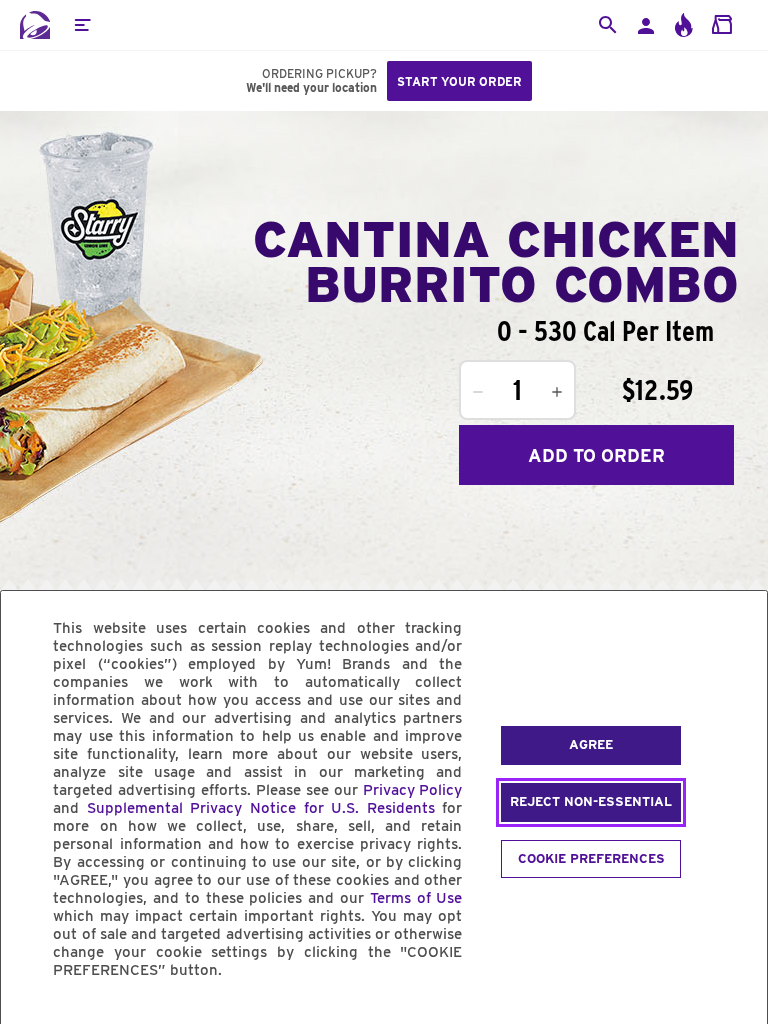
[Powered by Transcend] (33, 1015)
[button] (82, 25)
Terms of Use (416, 898)
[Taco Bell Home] (35, 25)
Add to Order (596, 455)
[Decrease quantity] (478, 392)
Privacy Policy (413, 790)
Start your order (459, 81)
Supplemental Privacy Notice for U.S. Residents (261, 808)
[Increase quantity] (557, 392)
